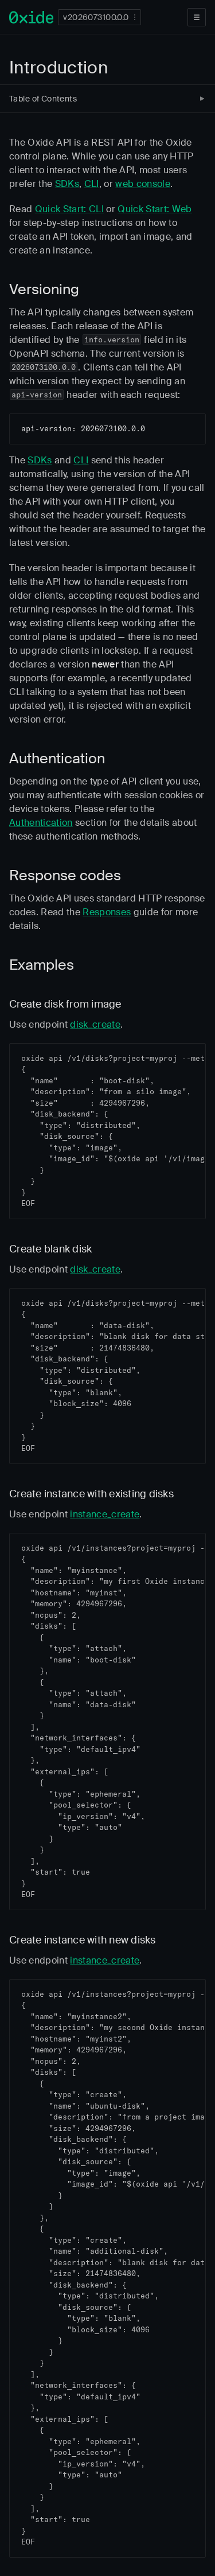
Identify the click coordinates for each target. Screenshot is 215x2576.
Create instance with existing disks (91, 1494)
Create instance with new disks (83, 1940)
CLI (92, 184)
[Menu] (197, 17)
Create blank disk (50, 1249)
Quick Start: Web (155, 209)
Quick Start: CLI (69, 209)
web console (143, 184)
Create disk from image (65, 1004)
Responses (107, 912)
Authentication (57, 758)
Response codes (65, 875)
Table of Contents (43, 99)
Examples (42, 965)
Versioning (44, 289)
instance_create (105, 1514)
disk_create (95, 1024)
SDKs (67, 184)
